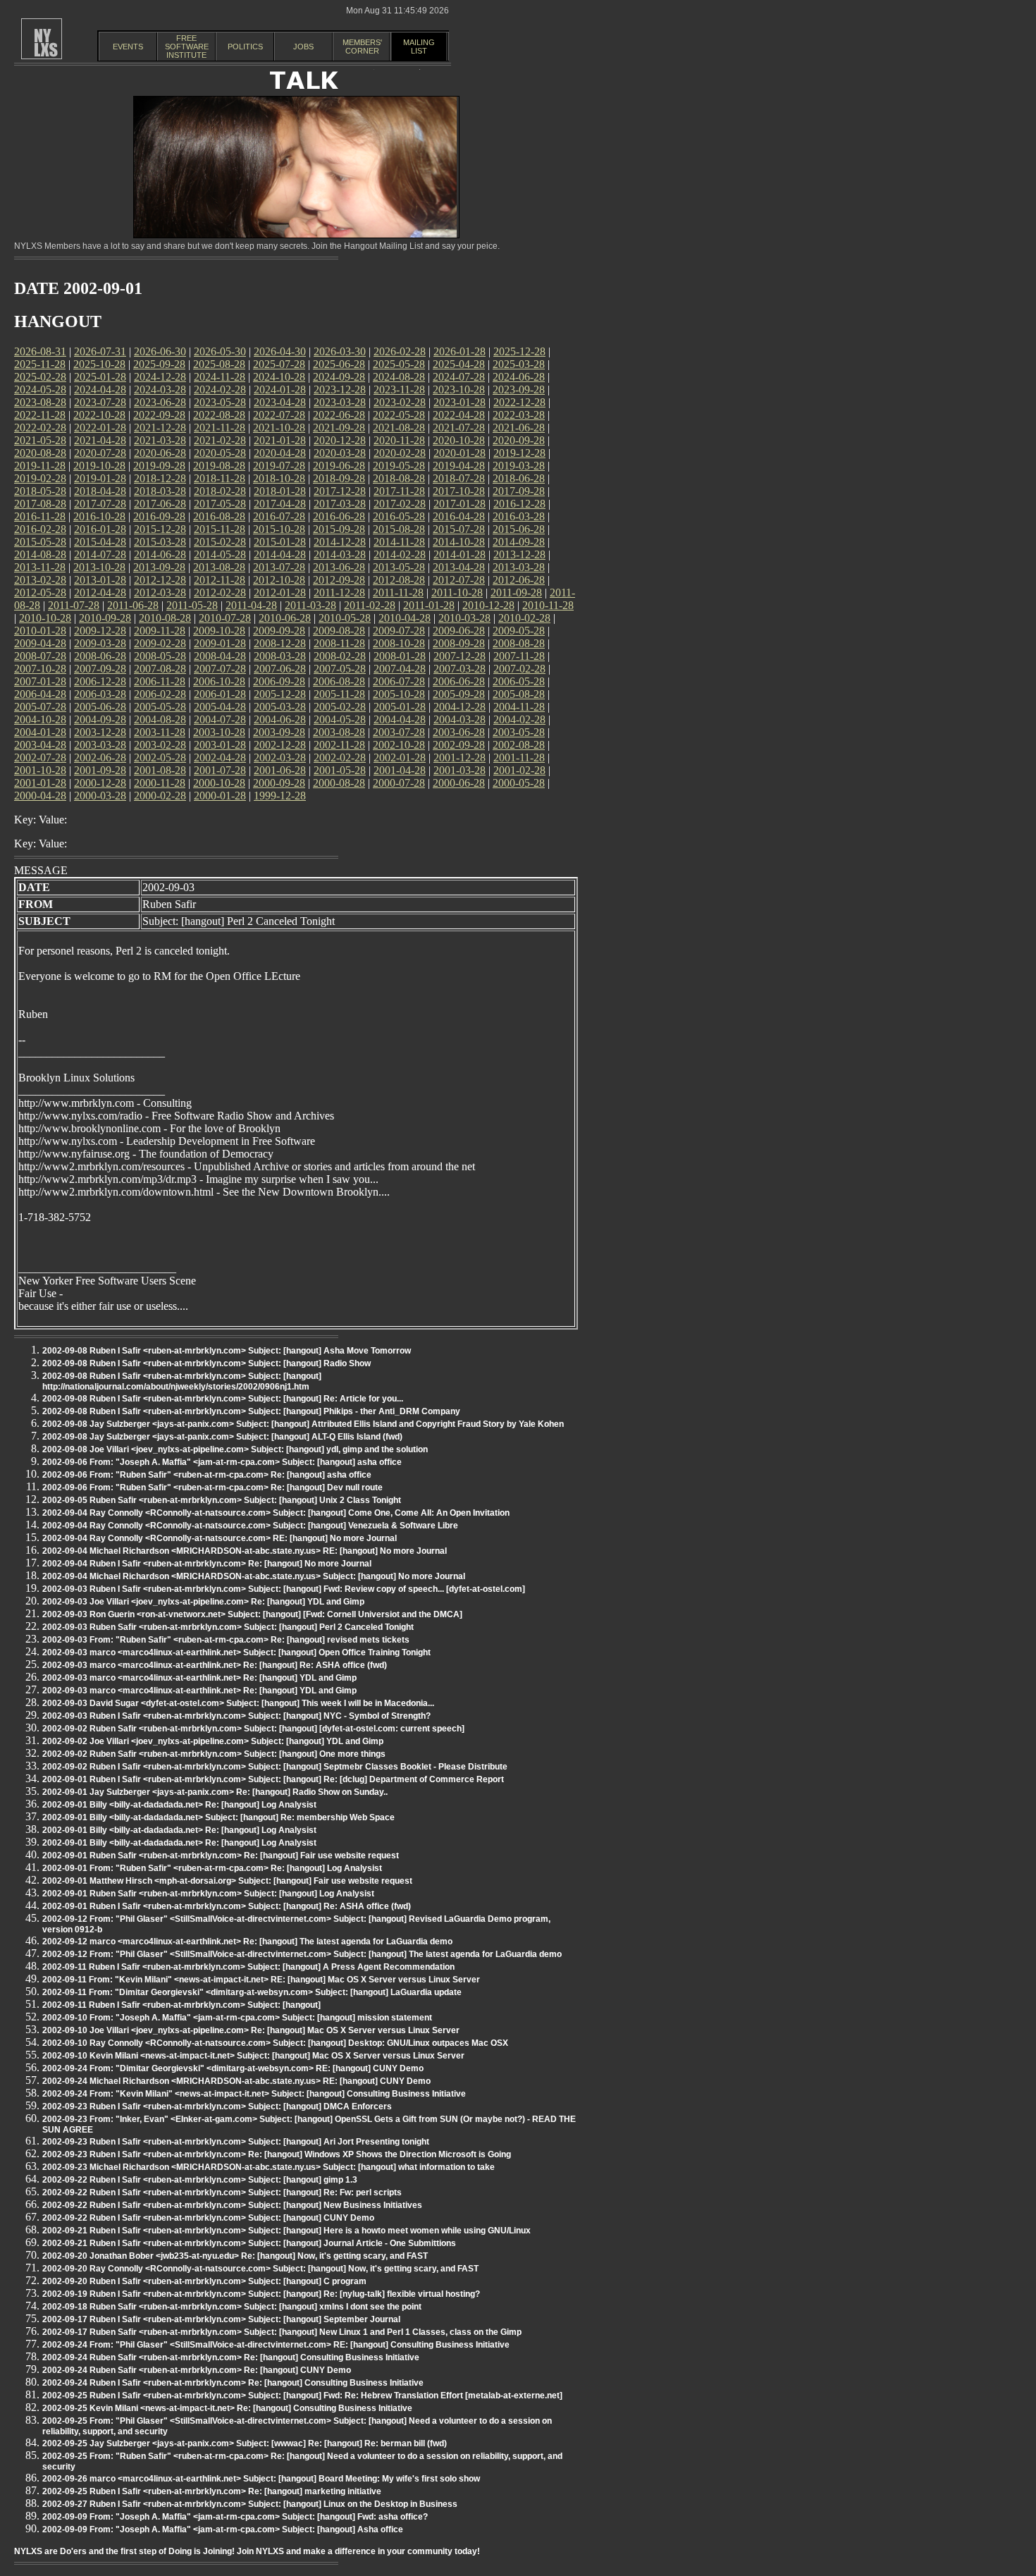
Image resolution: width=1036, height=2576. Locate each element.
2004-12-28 (460, 707)
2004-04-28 (400, 719)
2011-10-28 (457, 593)
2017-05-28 (220, 504)
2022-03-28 (519, 415)
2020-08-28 (40, 453)
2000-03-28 (100, 796)
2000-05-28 (519, 783)
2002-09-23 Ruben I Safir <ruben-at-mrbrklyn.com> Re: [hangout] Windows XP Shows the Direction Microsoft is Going (277, 2154)
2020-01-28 (460, 453)
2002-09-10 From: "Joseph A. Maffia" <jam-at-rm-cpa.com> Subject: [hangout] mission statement (237, 2018)
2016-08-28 (219, 516)
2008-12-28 (280, 643)
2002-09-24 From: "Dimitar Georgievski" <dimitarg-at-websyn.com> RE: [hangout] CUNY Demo (233, 2068)
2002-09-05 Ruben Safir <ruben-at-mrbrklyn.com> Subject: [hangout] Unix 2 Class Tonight (222, 1500)
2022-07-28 (279, 415)
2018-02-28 (220, 491)
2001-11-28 (519, 758)
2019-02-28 (40, 478)
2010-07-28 (225, 618)
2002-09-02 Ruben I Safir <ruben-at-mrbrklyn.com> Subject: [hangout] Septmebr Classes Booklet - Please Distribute (275, 1767)
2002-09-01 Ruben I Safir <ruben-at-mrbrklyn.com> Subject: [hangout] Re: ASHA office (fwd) (227, 1906)
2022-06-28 (339, 415)
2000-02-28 (160, 796)
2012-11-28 (220, 580)
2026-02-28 (400, 351)
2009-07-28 (399, 631)
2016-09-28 (159, 516)
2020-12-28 (340, 440)
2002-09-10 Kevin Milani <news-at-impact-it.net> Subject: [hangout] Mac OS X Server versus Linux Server (253, 2056)
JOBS (303, 47)
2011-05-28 (192, 605)
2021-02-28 (220, 440)
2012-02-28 (220, 593)
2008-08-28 (519, 643)
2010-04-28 (405, 618)
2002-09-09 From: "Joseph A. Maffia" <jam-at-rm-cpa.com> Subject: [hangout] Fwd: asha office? (235, 2517)
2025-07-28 (279, 364)
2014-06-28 (160, 554)
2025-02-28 (40, 377)
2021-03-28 (160, 440)
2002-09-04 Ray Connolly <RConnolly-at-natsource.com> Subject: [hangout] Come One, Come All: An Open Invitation (276, 1513)
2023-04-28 (280, 402)
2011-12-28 (339, 593)
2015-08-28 (399, 529)
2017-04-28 (280, 504)
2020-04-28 (280, 453)
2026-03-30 (340, 351)
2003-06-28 (459, 732)
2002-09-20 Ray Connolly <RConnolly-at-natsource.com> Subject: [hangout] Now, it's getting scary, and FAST (260, 2269)
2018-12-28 (160, 478)
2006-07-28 (399, 681)
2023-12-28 (340, 390)
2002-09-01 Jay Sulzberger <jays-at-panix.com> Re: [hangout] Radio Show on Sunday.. (215, 1792)
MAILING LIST (419, 47)
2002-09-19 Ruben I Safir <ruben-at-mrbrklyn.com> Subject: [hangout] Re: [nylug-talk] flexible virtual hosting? (261, 2294)
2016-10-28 (99, 516)
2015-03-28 (160, 542)
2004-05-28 (340, 719)
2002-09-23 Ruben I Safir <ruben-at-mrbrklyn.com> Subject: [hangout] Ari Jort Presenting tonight (236, 2142)
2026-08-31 (40, 351)
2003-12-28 (100, 732)
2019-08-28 (219, 466)
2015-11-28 (220, 529)
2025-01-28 (100, 377)
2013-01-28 (100, 580)
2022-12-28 (519, 402)
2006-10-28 (219, 681)
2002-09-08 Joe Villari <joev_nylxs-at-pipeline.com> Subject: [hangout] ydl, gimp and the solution (235, 1449)
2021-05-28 (40, 440)
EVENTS (128, 47)
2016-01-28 (100, 529)
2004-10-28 (40, 719)
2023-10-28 (459, 390)
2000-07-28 (399, 783)
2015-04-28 (100, 542)
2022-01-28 (100, 428)
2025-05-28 (399, 364)
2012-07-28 (459, 580)
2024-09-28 (339, 377)
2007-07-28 (220, 669)
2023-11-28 (399, 390)
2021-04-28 (100, 440)
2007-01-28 (40, 681)
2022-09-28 (159, 415)
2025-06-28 (339, 364)
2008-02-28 (340, 656)
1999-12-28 (280, 796)
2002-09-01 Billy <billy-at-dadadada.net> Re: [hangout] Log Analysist (179, 1805)
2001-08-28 (160, 770)
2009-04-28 (40, 643)
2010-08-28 (165, 618)
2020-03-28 (340, 453)
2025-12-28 (519, 351)
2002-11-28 (339, 745)
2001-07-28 (220, 770)
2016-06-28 (339, 516)
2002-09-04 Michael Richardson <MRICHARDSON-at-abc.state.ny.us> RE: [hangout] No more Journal (245, 1551)
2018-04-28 (100, 491)
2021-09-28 (339, 428)
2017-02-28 (400, 504)
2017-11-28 (399, 491)
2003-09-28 (279, 732)
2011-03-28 (310, 605)
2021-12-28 (160, 428)
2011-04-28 (251, 605)
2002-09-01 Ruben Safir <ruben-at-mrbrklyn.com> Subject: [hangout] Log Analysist (208, 1894)
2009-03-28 (100, 643)
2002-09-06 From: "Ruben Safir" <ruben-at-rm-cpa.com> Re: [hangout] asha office (207, 1475)
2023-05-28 (220, 402)
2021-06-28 (519, 428)
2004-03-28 (460, 719)
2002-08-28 (519, 745)
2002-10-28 (399, 745)
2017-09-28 (519, 491)
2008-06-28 (100, 656)
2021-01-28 (280, 440)
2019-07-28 (279, 466)
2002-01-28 (400, 758)
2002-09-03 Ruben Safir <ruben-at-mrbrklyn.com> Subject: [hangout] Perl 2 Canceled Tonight (228, 1627)
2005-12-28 (280, 694)
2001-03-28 (460, 770)
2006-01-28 (220, 694)
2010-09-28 (105, 618)
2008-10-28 (399, 643)
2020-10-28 (459, 440)
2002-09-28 (459, 745)
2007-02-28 (519, 669)
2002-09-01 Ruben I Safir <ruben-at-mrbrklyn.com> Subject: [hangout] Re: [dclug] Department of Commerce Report (273, 1779)
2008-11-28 (339, 643)
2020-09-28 (519, 440)
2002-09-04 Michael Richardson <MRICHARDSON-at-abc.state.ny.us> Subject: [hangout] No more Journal (254, 1576)
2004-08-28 (160, 719)
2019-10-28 (99, 466)
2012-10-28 (279, 580)
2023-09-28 (519, 390)
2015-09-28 (339, 529)
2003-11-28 (160, 732)
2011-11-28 (398, 593)
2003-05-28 (519, 732)
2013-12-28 (519, 554)
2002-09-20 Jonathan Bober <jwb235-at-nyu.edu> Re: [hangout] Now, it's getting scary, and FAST (235, 2256)
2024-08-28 (399, 377)
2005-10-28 (399, 694)
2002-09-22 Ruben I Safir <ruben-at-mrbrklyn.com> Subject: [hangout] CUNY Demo (208, 2218)
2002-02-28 (340, 758)
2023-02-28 (400, 402)
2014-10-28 (459, 542)
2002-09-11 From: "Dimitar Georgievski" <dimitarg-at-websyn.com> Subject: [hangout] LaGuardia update (252, 1992)
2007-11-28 (519, 656)
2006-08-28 (339, 681)
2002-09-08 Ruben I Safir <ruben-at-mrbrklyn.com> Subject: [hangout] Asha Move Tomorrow (227, 1351)
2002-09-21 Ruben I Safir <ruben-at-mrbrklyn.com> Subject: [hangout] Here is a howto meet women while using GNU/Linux (286, 2231)
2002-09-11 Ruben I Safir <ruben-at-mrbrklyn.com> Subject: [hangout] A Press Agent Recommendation (248, 1967)
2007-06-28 (280, 669)
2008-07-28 (40, 656)
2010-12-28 (488, 605)
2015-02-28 (220, 542)
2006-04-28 (40, 694)
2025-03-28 (519, 364)
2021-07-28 (459, 428)
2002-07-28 (40, 758)
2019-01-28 (100, 478)
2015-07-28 (459, 529)
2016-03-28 (519, 516)
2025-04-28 (459, 364)
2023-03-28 (340, 402)
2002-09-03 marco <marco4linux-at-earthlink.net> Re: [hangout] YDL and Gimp (199, 1678)
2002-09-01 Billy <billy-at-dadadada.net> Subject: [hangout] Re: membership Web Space (218, 1817)
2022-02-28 (40, 428)
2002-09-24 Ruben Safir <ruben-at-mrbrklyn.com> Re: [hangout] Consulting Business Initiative (231, 2357)
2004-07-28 (220, 719)
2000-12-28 (100, 783)
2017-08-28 (40, 504)
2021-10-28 (279, 428)
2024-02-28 (220, 390)
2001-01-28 (40, 783)
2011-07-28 (74, 605)
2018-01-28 (280, 491)
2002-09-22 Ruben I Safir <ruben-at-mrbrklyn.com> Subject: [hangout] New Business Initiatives (232, 2205)
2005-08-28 (519, 694)
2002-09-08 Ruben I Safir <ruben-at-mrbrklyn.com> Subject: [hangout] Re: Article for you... (223, 1399)
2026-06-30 (160, 351)
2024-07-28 (459, 377)
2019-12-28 (519, 453)
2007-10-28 (40, 669)
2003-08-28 (339, 732)
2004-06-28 (280, 719)
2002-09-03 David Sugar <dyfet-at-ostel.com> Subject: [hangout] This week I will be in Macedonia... (238, 1703)
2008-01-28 (400, 656)
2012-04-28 (100, 593)
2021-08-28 (399, 428)
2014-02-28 (400, 554)
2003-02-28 (160, 745)
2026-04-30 (280, 351)
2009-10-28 (219, 631)
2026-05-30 (220, 351)
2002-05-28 (160, 758)
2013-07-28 (279, 567)
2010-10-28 (45, 618)
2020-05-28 (220, 453)
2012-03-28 (160, 593)
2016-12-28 (519, 504)
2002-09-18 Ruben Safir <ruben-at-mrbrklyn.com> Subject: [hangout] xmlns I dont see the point (232, 2307)
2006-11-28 (160, 681)
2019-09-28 (159, 466)
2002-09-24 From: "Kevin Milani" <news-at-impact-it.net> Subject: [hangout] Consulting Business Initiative (254, 2094)
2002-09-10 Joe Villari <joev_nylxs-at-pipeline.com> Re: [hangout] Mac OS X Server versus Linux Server (251, 2030)
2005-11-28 (339, 694)
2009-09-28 (279, 631)
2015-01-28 (280, 542)
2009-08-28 (339, 631)
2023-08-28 (40, 402)
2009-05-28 (519, 631)
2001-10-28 (40, 770)
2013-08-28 (219, 567)
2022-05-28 (399, 415)
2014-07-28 (100, 554)
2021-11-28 (220, 428)
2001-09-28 (100, 770)
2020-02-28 (400, 453)
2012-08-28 (399, 580)
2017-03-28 (340, 504)
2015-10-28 (279, 529)
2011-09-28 (516, 593)
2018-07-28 (459, 478)
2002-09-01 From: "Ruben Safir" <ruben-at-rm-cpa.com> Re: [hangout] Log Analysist (212, 1868)
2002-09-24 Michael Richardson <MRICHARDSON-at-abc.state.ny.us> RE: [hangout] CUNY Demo (236, 2081)
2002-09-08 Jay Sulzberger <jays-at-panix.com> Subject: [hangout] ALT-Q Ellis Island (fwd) (222, 1437)
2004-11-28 (519, 707)
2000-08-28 (339, 783)
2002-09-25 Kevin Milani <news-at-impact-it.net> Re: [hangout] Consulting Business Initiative (227, 2408)
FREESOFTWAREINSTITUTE (187, 47)
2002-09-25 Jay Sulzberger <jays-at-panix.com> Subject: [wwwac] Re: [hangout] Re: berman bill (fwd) (245, 2443)
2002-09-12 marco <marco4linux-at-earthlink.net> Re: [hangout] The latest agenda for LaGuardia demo (247, 1942)
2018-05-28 (40, 491)
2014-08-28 (40, 554)
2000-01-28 (220, 796)
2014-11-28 (399, 542)
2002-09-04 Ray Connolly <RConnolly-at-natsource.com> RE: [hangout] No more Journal (220, 1538)
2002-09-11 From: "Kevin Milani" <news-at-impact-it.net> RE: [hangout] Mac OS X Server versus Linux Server (261, 1980)
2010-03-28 (464, 618)
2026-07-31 (100, 351)
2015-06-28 (519, 529)
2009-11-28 (160, 631)
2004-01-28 (40, 732)
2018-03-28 (160, 491)
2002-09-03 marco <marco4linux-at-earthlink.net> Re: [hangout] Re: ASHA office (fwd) (215, 1665)
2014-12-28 (340, 542)
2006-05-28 (519, 681)
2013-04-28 (459, 567)
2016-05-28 (399, 516)
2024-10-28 (279, 377)
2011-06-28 (133, 605)
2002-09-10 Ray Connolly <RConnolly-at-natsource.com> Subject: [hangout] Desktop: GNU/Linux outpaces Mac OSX (275, 2043)
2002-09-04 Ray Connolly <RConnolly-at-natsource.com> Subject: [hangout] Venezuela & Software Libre (250, 1526)
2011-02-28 (370, 605)
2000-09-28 (279, 783)
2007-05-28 (340, 669)
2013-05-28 (399, 567)
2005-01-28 (400, 707)
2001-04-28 (400, 770)
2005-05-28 (160, 707)
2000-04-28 (40, 796)
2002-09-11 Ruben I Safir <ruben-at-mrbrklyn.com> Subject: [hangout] (181, 2005)
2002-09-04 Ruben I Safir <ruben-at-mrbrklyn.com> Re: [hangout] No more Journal (207, 1564)
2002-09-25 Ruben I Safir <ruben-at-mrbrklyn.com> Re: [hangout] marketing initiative (212, 2491)
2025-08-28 (219, 364)
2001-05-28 (340, 770)
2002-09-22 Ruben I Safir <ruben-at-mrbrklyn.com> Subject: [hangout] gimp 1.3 (200, 2180)
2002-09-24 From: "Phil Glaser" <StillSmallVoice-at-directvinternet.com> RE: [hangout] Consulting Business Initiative (276, 2345)
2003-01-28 (220, 745)
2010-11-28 (548, 605)
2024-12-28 (160, 377)
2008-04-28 (220, 656)
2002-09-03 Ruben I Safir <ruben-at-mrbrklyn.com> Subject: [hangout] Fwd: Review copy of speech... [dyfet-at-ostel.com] (284, 1589)
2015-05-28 (40, 542)
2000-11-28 (160, 783)
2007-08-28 (160, 669)
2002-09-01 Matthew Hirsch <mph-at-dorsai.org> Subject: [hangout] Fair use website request (227, 1881)
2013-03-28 (519, 567)
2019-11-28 (40, 466)
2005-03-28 (280, 707)
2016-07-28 (279, 516)
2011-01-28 (429, 605)
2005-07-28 (40, 707)
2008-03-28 (280, 656)
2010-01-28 (40, 631)
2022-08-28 (219, 415)
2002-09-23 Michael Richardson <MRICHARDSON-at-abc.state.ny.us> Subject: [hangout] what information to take (269, 2167)
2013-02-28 (40, 580)
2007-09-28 (100, 669)
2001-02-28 (519, 770)
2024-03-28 (160, 390)
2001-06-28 (280, 770)
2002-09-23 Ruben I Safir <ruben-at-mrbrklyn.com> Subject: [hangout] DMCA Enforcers (217, 2106)
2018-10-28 (279, 478)
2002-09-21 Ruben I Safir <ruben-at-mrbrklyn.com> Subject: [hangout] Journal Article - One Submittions (249, 2243)
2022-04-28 (459, 415)
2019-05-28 (399, 466)
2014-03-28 (340, 554)
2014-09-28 (519, 542)
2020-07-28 (100, 453)
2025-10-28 (99, 364)
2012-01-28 (280, 593)
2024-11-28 (220, 377)
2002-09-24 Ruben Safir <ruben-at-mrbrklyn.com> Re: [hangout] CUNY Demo (197, 2370)
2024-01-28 (280, 390)
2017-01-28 (460, 504)
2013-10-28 (99, 567)
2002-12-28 (280, 745)
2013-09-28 (159, 567)
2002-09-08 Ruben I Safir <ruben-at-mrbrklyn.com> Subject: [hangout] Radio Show (206, 1363)
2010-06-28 (285, 618)
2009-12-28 (100, 631)
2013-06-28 (339, 567)
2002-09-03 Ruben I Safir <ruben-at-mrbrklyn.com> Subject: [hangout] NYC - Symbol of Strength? (236, 1716)
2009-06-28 (459, 631)
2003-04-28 (40, 745)
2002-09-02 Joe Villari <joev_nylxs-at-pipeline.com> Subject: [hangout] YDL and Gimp (213, 1741)
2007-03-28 (460, 669)
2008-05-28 (160, 656)
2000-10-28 (219, 783)
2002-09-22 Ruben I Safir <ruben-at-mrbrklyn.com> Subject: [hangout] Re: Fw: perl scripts (222, 2192)
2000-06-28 (459, 783)
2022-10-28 (99, 415)
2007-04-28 (400, 669)
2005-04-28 (220, 707)
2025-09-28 (159, 364)
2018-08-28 (399, 478)
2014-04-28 (280, 554)
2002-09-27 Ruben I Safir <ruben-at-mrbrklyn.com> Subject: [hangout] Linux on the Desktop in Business (250, 2504)
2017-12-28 (340, 491)
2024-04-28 (100, 390)
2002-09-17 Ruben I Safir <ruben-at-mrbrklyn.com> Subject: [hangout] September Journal (221, 2319)
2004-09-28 (100, 719)
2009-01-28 (220, 643)
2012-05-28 (40, 593)
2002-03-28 (280, 758)
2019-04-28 (459, 466)
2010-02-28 (524, 618)
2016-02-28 (40, 529)
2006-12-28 (100, 681)
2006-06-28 (459, 681)
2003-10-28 (219, 732)
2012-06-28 (519, 580)
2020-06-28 (160, 453)
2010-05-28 (345, 618)
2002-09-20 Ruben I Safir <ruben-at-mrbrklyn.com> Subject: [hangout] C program (204, 2281)
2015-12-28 (160, 529)
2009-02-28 (160, 643)
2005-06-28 (100, 707)
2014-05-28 (220, 554)
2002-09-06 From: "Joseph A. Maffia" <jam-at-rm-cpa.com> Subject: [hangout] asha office (222, 1462)
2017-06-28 (160, 504)
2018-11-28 (220, 478)
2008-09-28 (459, 643)
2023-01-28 (460, 402)
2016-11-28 (40, 516)
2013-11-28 (40, 567)
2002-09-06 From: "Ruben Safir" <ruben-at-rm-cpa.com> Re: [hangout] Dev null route (212, 1488)
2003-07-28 (399, 732)
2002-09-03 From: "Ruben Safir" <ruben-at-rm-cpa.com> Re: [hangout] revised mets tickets (226, 1640)
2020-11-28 (399, 440)
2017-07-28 (100, 504)
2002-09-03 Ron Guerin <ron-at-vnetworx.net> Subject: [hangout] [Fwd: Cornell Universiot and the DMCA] (252, 1614)
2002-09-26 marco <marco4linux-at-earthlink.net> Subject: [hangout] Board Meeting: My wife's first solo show (261, 2479)
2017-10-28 (459, 491)
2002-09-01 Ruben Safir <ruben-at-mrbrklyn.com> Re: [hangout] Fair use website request (221, 1856)
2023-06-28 (160, 402)
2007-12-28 (460, 656)
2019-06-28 (339, 466)
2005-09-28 (459, 694)
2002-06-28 (100, 758)
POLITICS (245, 47)
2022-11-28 (40, 415)
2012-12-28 (160, 580)
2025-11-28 (40, 364)
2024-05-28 (40, 390)
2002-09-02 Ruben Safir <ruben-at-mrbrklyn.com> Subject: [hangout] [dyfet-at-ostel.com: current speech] (253, 1729)
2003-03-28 (100, 745)
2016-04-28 (459, 516)
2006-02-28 (160, 694)
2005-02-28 (340, 707)
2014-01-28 (460, 554)
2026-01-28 (460, 351)
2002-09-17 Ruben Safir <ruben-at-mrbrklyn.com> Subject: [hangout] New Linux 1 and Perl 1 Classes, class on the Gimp (282, 2332)
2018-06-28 (519, 478)
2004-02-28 (519, 719)
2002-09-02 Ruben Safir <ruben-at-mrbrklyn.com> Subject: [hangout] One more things (214, 1754)
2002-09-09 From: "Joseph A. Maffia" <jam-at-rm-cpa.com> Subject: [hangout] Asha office (223, 2529)
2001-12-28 (460, 758)
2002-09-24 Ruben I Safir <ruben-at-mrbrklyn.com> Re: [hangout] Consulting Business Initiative (233, 2383)
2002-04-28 (220, 758)
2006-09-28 (279, 681)
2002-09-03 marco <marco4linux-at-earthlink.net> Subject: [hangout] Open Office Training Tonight (236, 1652)
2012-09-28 (339, 580)
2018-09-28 (339, 478)
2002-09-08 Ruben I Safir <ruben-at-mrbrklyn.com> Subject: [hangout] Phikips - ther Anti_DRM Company (251, 1411)
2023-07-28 (100, 402)
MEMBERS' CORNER (362, 47)
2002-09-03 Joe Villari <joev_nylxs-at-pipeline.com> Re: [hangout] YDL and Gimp (203, 1602)
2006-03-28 (100, 694)
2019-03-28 (519, 466)
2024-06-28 (519, 377)
